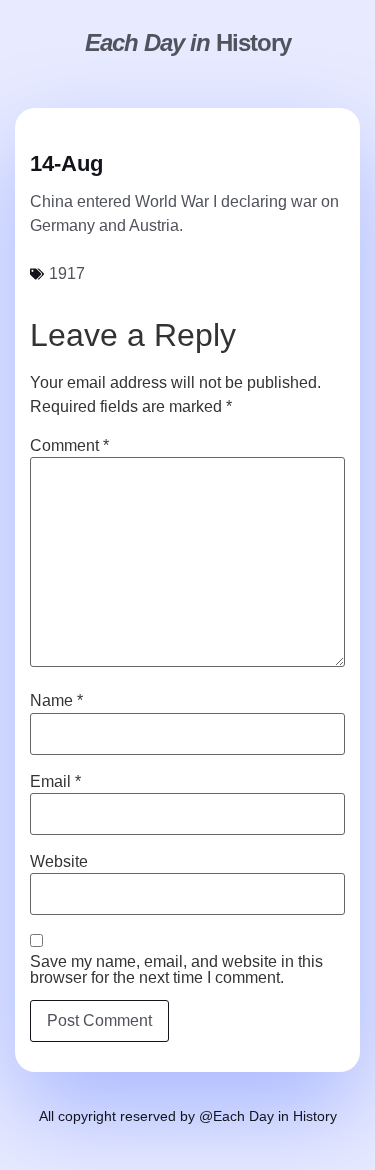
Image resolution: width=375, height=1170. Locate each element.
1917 (67, 273)
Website (59, 862)
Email (55, 782)
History (188, 42)
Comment (69, 446)
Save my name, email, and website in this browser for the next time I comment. (176, 970)
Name (56, 701)
